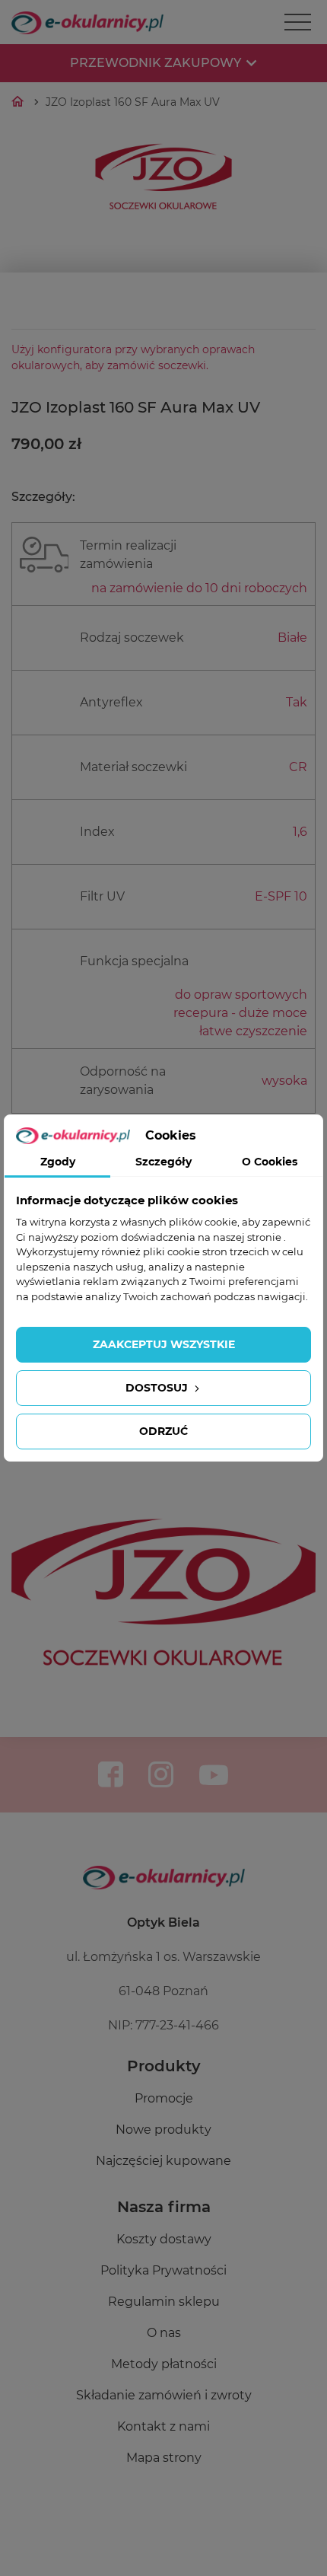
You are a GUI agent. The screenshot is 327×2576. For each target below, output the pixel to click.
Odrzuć (163, 1431)
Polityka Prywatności (163, 2270)
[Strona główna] (19, 102)
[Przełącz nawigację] (298, 22)
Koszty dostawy (164, 2239)
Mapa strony (164, 2458)
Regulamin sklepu (164, 2302)
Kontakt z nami (163, 2426)
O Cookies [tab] (270, 1162)
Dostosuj (158, 1388)
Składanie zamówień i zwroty (164, 2395)
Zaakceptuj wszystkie (164, 1344)
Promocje (164, 2098)
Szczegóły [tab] (163, 1162)
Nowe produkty (163, 2130)
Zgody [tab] (58, 1162)
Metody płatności (164, 2364)
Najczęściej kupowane (163, 2161)
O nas (164, 2333)
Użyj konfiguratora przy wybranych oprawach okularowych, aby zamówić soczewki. (133, 357)
